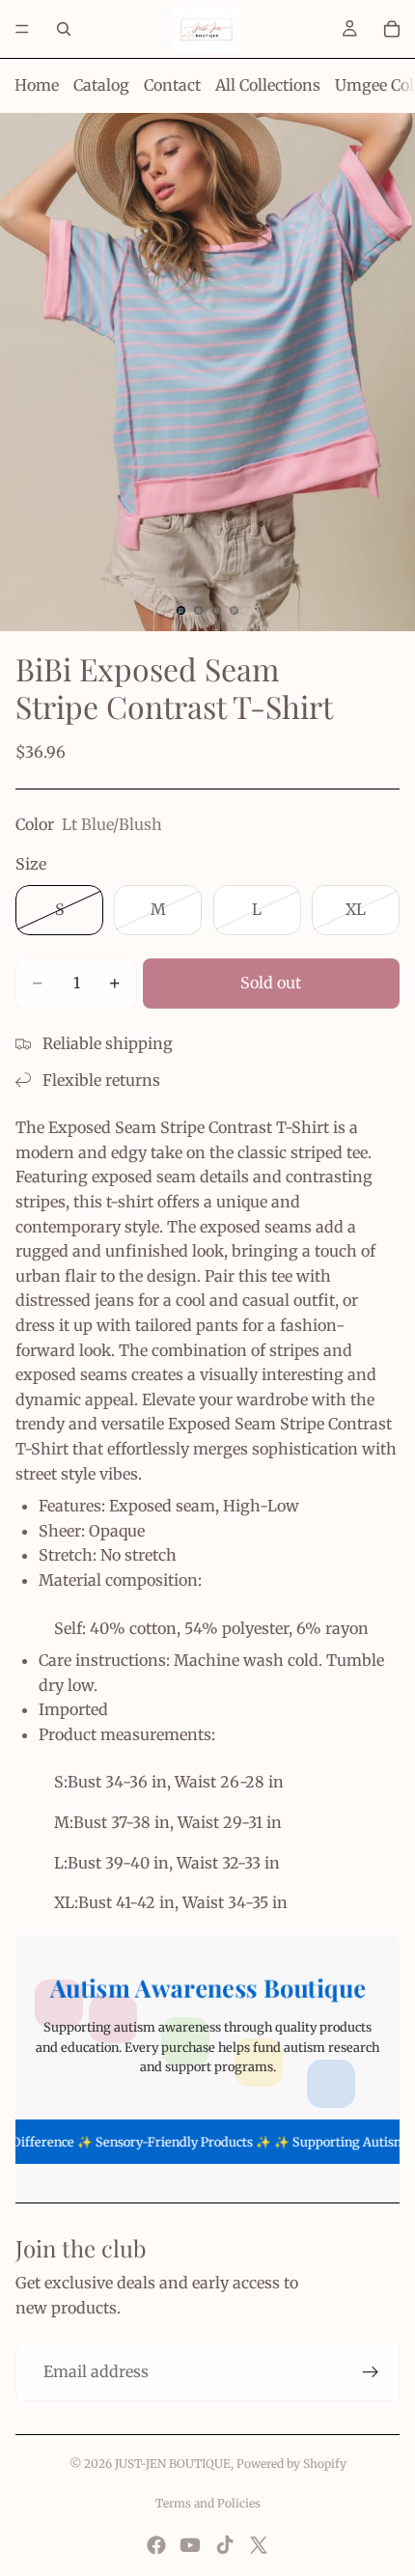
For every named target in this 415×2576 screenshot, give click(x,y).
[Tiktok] (225, 2545)
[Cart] (392, 29)
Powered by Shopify (291, 2464)
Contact (172, 85)
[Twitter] (259, 2545)
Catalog (101, 85)
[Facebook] (156, 2545)
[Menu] (22, 29)
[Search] (64, 29)
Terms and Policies (208, 2503)
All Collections (268, 85)
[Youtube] (190, 2545)
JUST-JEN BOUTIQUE (173, 2464)
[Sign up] (371, 2372)
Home (37, 85)
